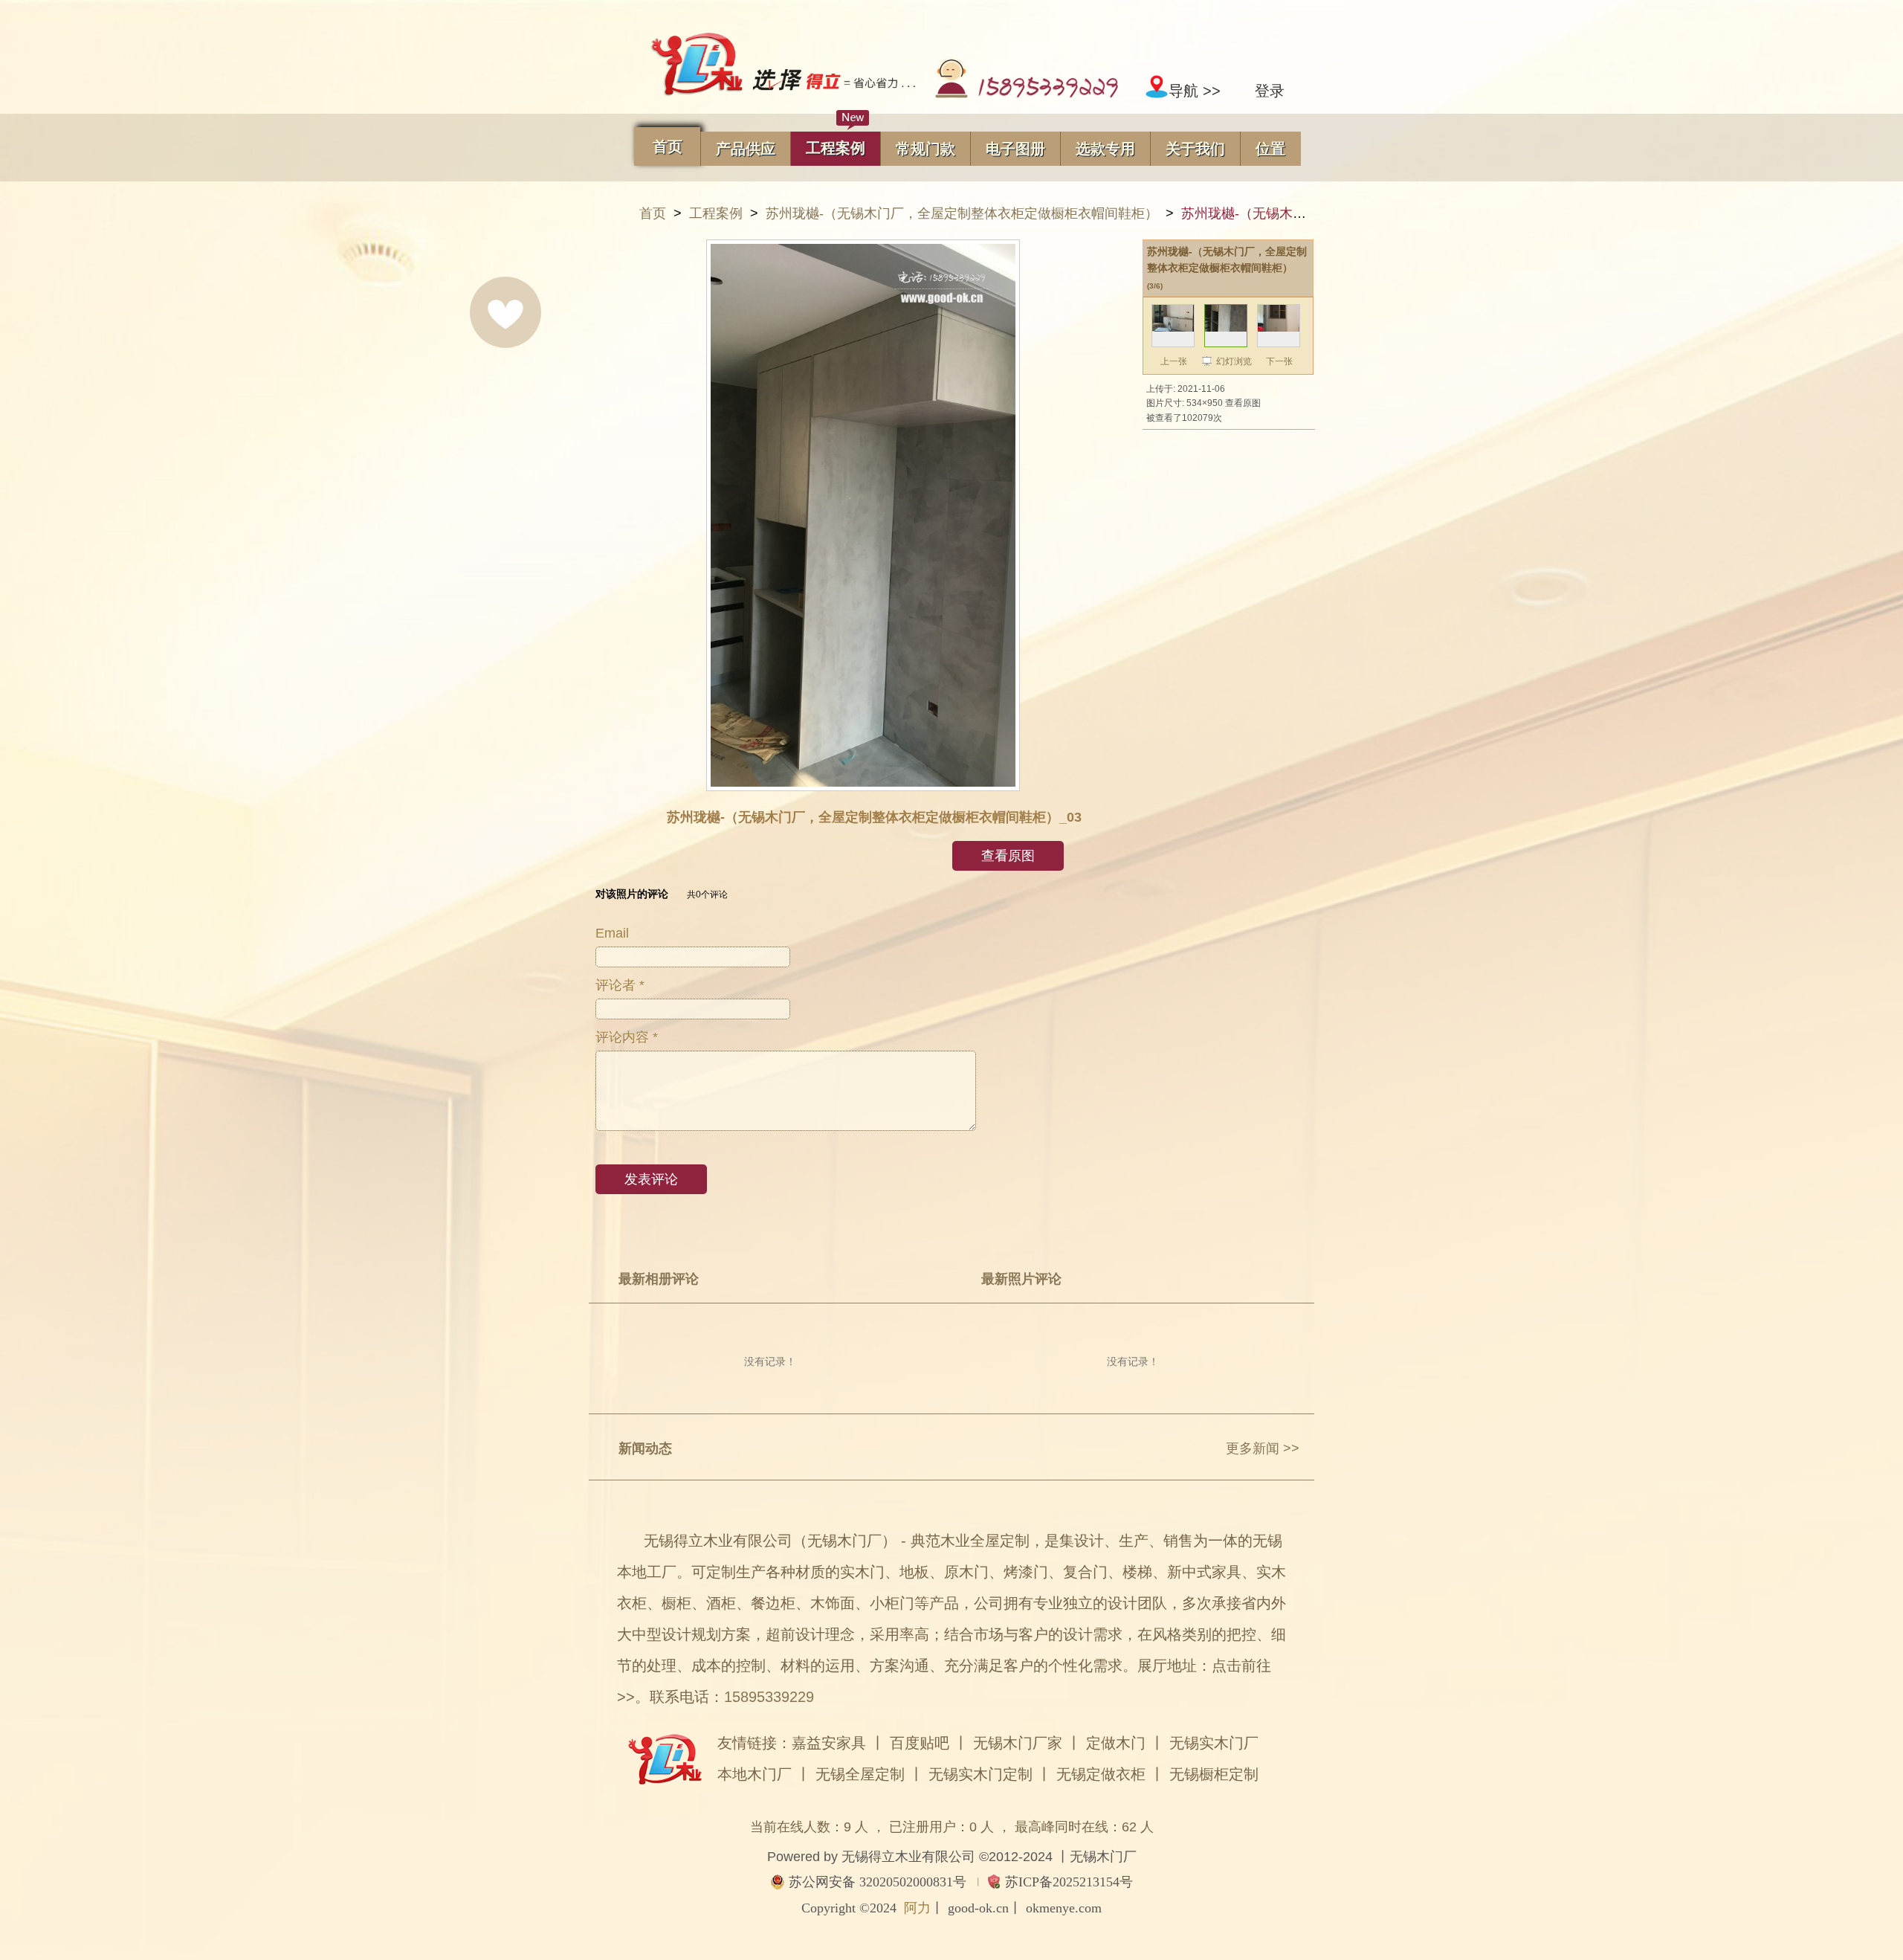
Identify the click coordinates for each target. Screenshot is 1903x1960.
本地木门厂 (755, 1774)
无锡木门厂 (1103, 1857)
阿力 (917, 1908)
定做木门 (1116, 1743)
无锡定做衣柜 (1101, 1774)
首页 (653, 213)
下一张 (1279, 361)
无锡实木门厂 (1214, 1743)
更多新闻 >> (1263, 1448)
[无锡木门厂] (665, 1776)
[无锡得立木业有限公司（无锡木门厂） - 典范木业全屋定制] (783, 65)
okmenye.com (1064, 1908)
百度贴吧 (920, 1743)
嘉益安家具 (829, 1743)
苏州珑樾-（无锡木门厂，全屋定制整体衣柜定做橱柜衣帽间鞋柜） (962, 213)
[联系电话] (1025, 91)
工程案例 (716, 213)
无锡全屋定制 (860, 1774)
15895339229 (769, 1697)
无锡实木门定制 (980, 1774)
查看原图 (1243, 403)
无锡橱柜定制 (1214, 1774)
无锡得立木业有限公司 (908, 1857)
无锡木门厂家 (1018, 1743)
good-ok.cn (978, 1908)
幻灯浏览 (1234, 361)
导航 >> (1195, 91)
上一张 (1174, 361)
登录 (1270, 91)
